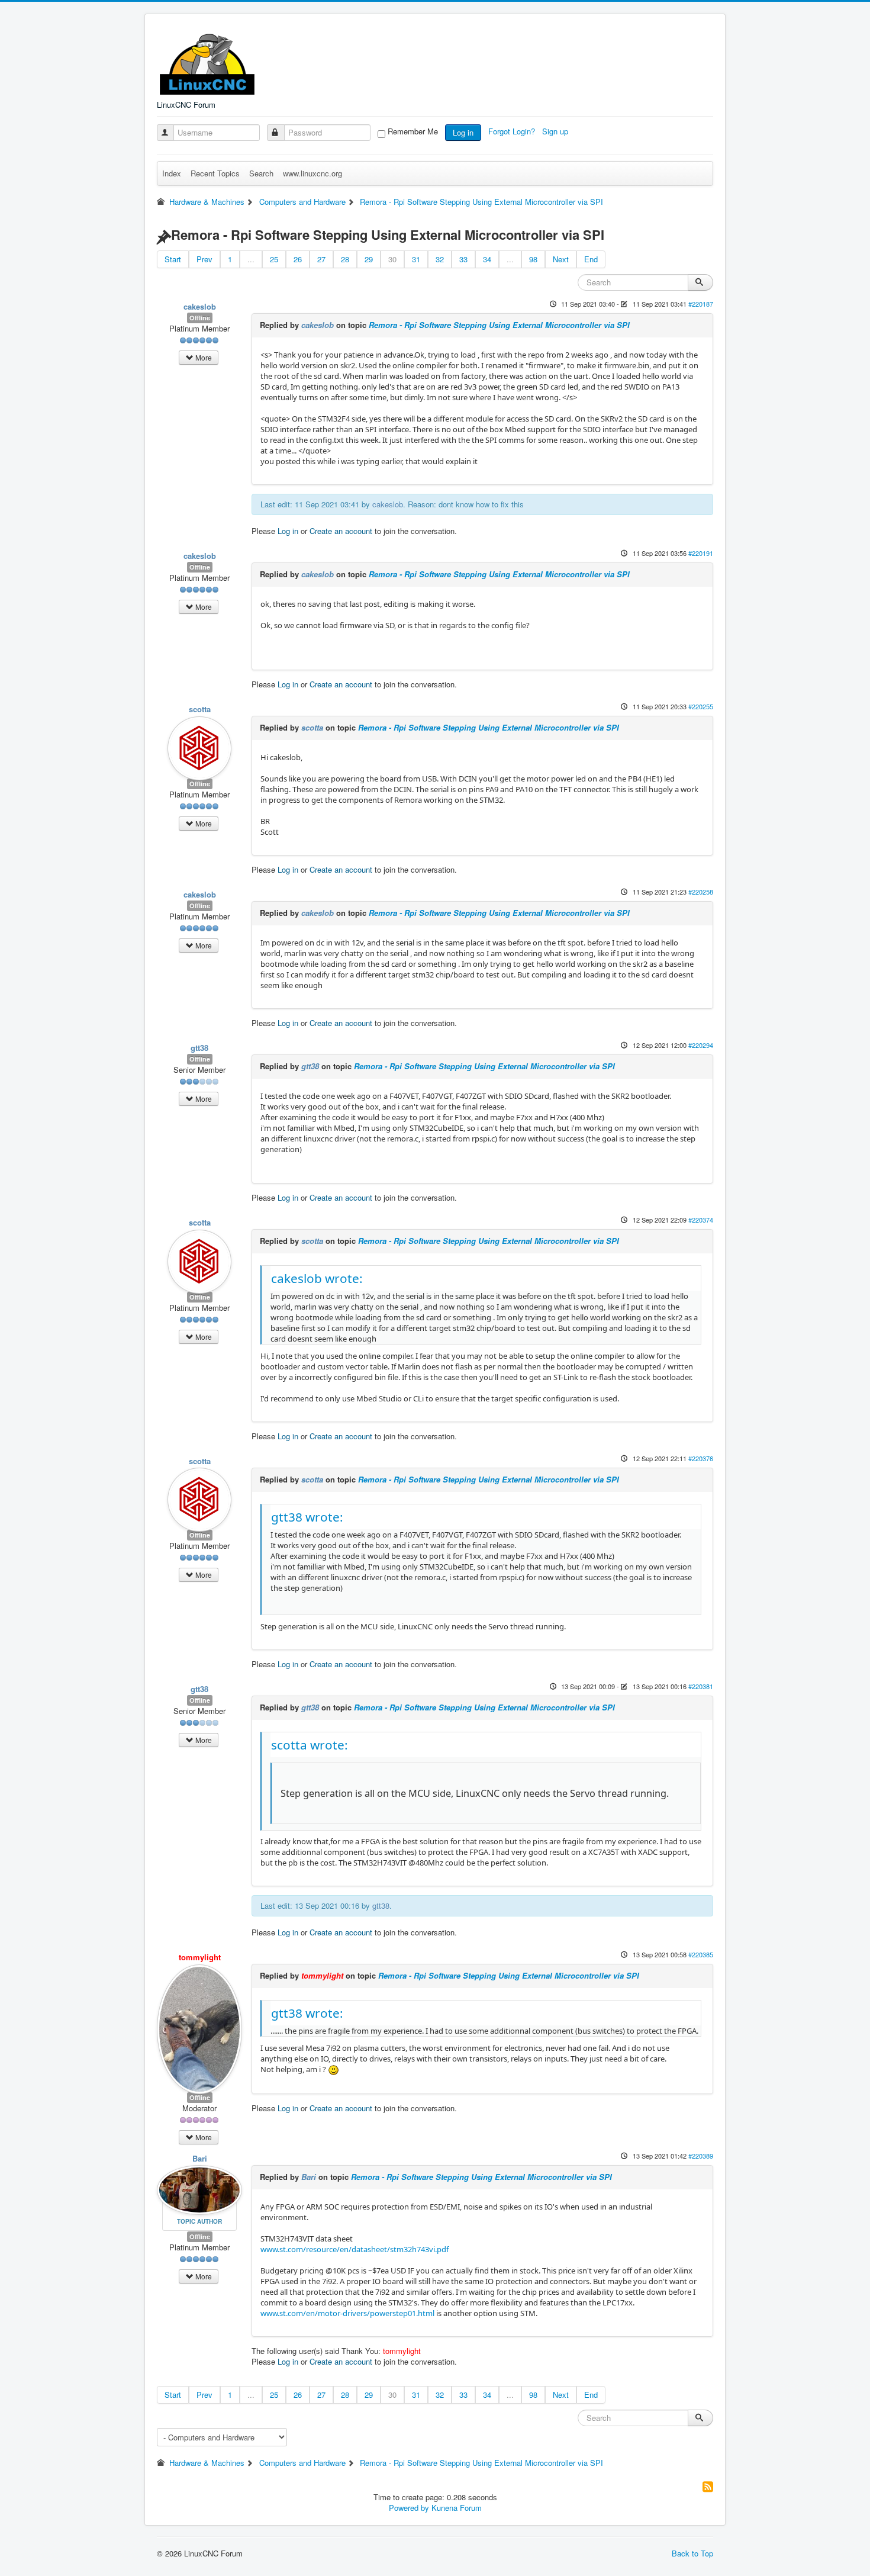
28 (345, 259)
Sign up (556, 131)
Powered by (409, 2508)
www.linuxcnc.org (312, 173)
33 (463, 259)
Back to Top (692, 2553)
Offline (200, 318)
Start (173, 259)
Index (172, 173)
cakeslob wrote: (317, 1278)
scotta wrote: (310, 1745)
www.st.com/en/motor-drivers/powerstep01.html (347, 2313)
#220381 (701, 1686)
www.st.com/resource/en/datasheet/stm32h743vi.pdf (355, 2249)
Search (261, 173)
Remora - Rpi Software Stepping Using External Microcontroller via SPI (499, 325)
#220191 (701, 553)
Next (561, 259)
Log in (463, 132)
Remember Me (413, 131)
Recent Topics (215, 173)
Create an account (341, 531)
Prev (204, 259)
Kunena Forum (457, 2508)
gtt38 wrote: (307, 1517)
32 (440, 259)
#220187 (701, 304)
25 (274, 259)
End (591, 259)
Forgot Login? (513, 131)
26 (298, 259)
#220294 (701, 1045)
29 (369, 259)
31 (416, 259)
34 (487, 259)
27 (321, 259)
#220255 (701, 706)
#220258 (701, 892)
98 (533, 259)
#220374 (701, 1220)
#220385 (701, 1954)
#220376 (701, 1458)
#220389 (701, 2156)
